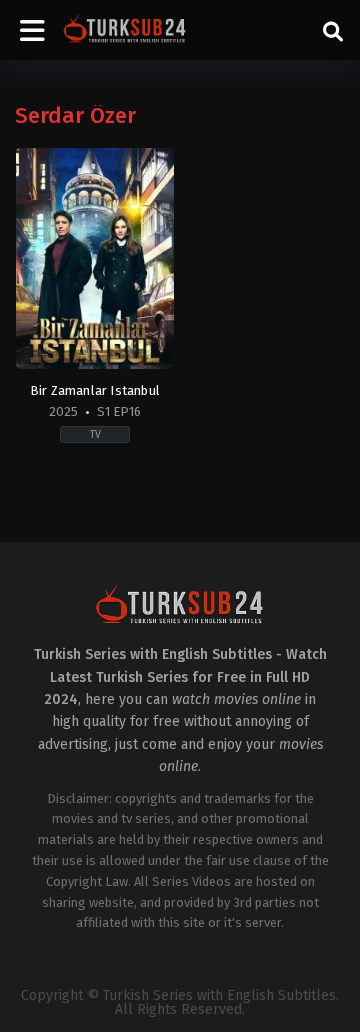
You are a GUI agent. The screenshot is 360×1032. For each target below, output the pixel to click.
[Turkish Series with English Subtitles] (125, 30)
